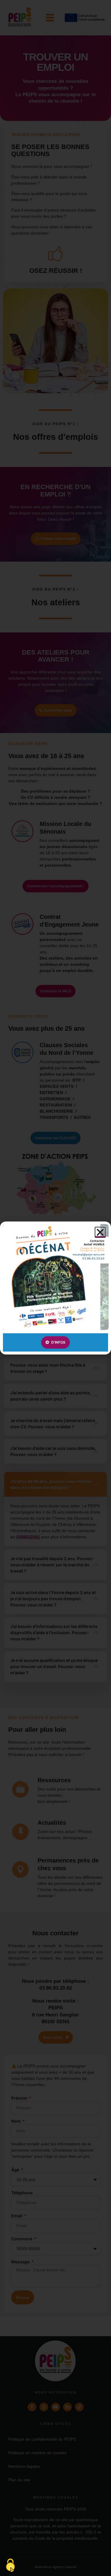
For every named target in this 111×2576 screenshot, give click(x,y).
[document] (55, 1288)
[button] (100, 1232)
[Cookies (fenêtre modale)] (10, 2566)
